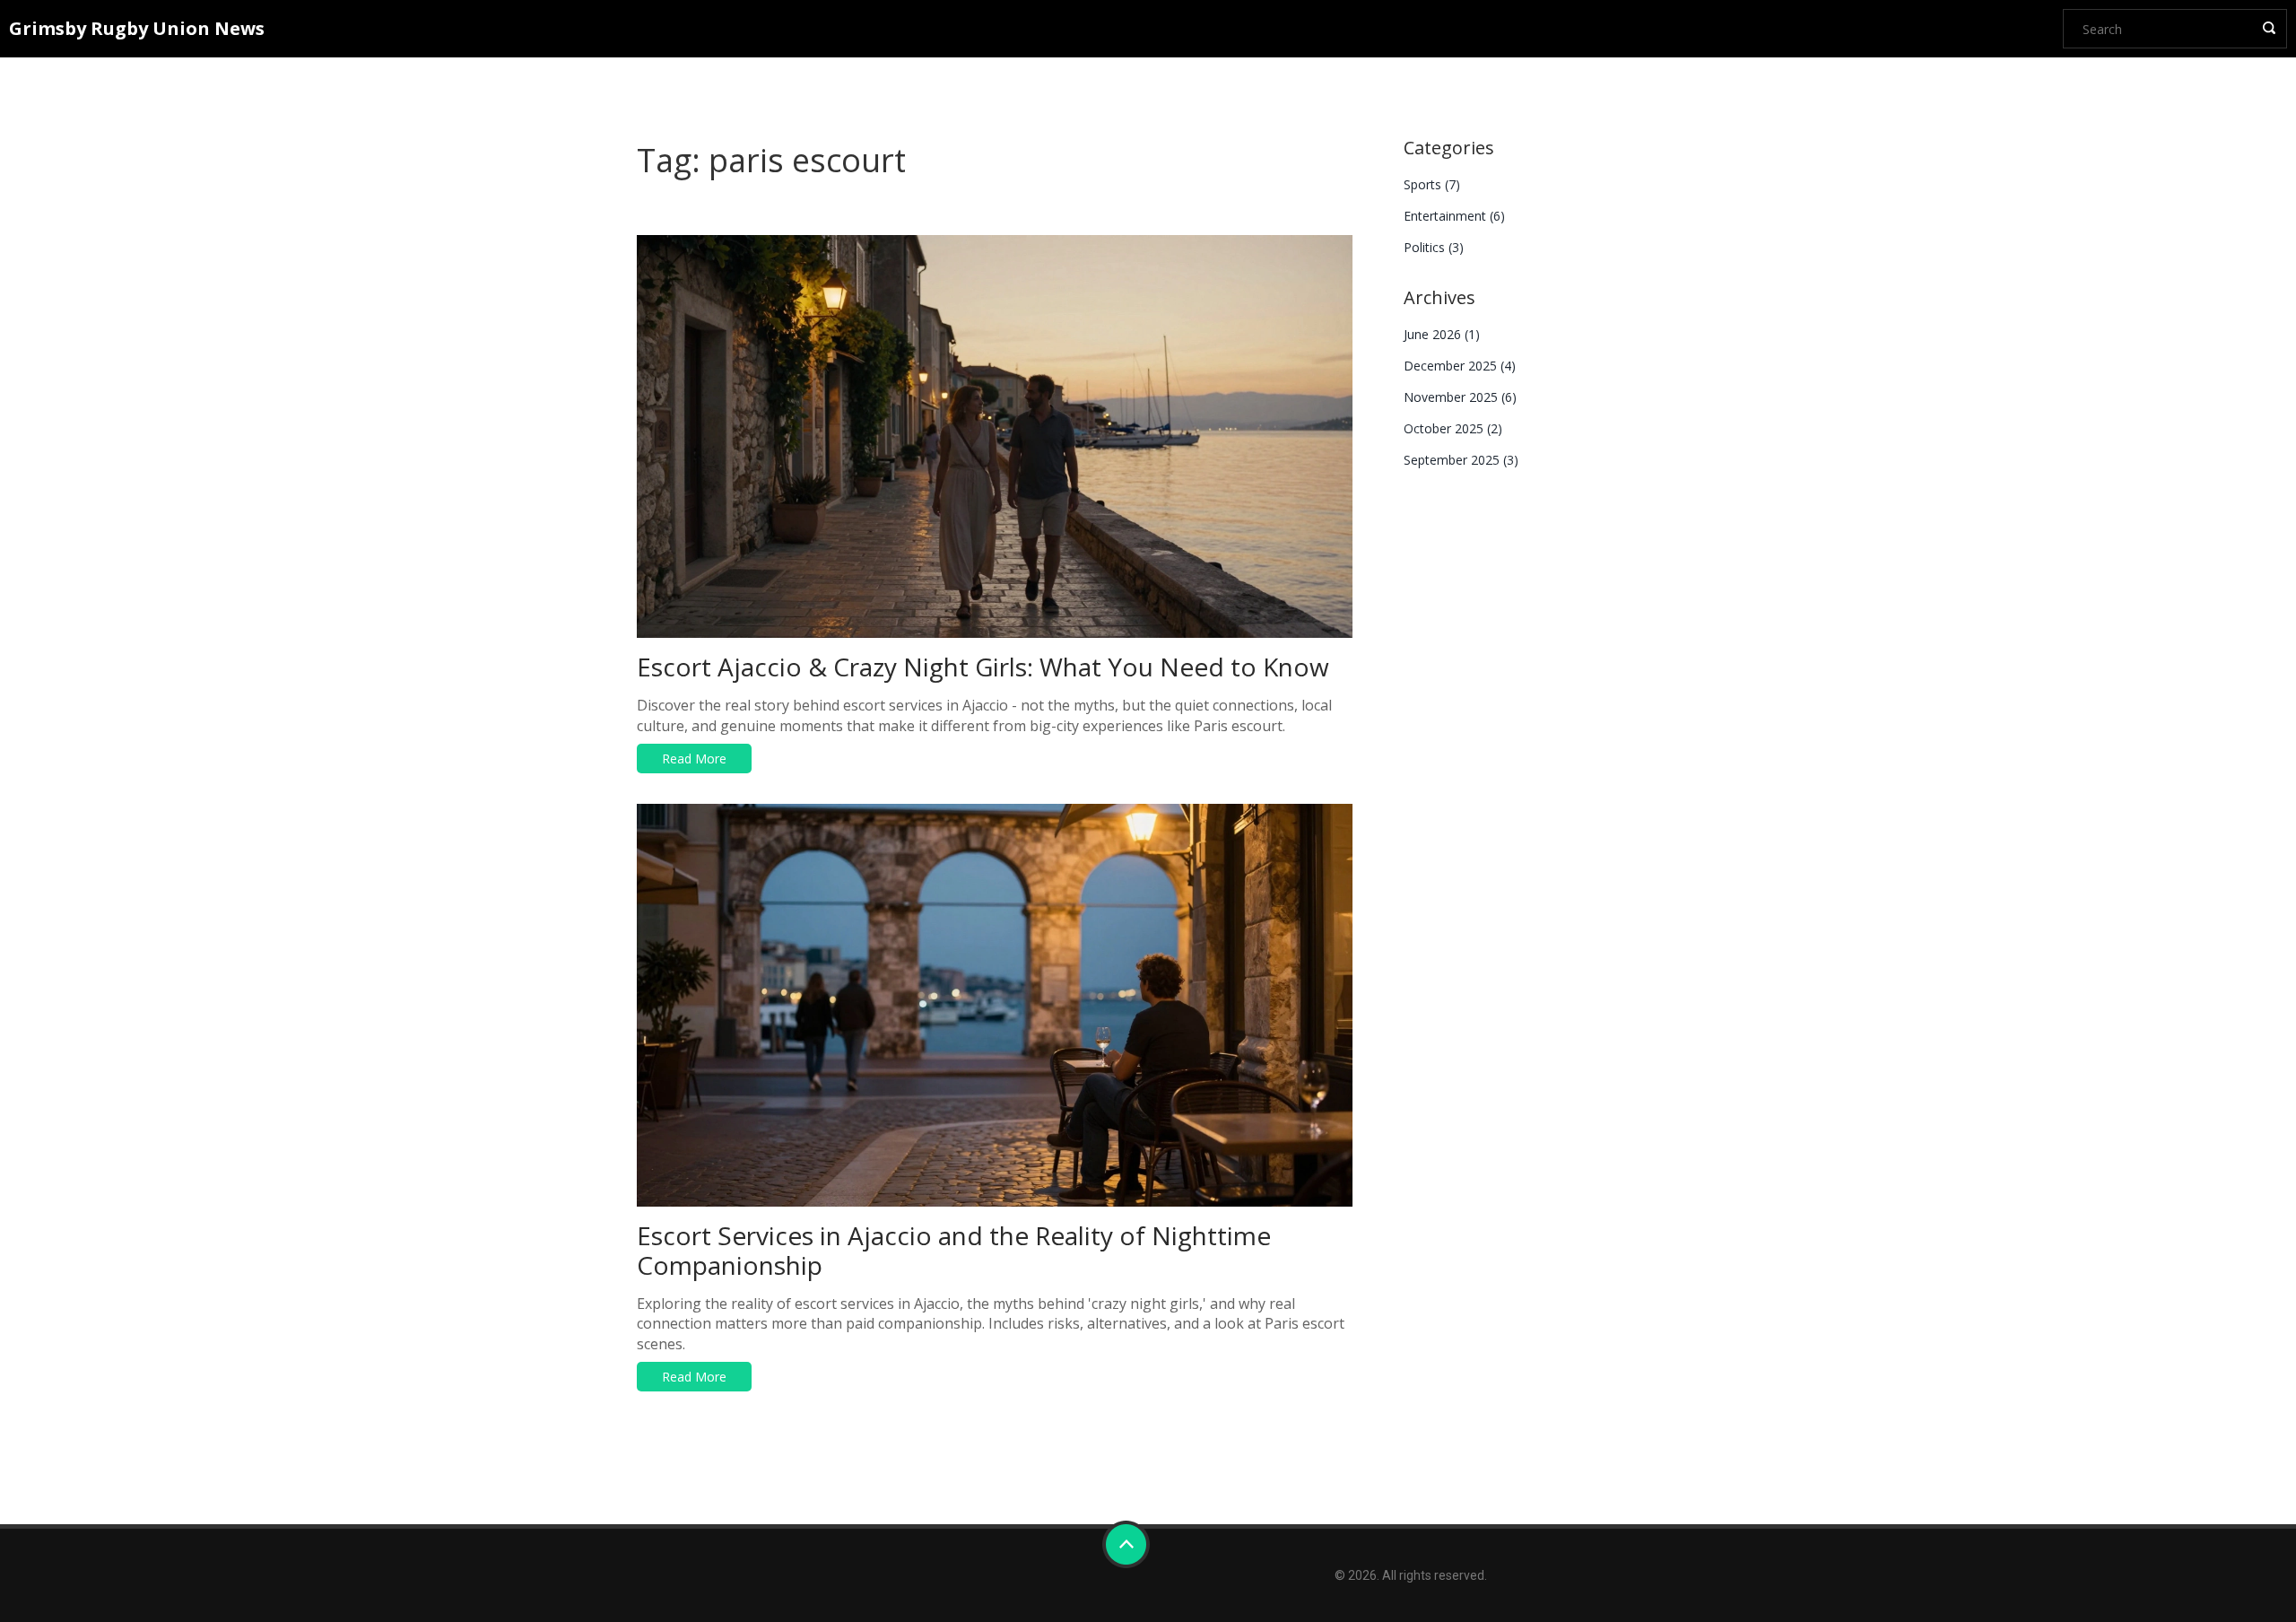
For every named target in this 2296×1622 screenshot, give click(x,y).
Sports (1432, 184)
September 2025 (1461, 460)
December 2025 (1460, 366)
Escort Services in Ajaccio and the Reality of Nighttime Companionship (954, 1250)
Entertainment (1454, 216)
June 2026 (1442, 334)
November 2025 (1460, 397)
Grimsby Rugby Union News (137, 28)
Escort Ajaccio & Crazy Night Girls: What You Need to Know (983, 667)
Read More (694, 759)
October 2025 (1453, 428)
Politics (1434, 247)
